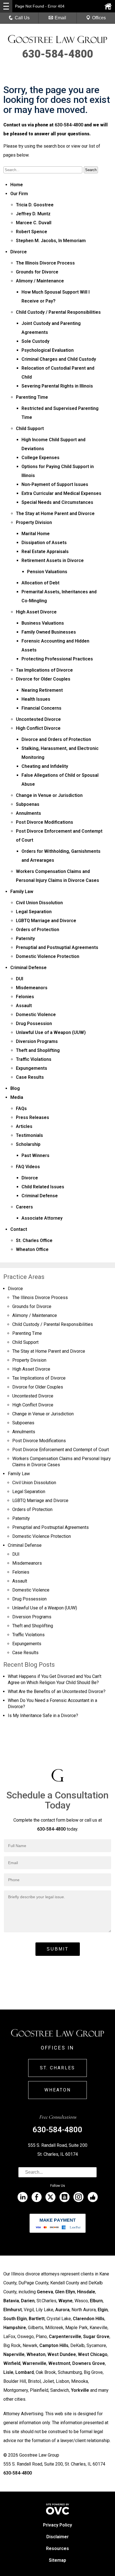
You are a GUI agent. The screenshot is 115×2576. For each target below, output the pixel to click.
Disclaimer (57, 2537)
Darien (28, 2301)
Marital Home (36, 534)
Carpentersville (65, 2337)
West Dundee (62, 2354)
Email (60, 18)
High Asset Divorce (36, 612)
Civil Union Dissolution (39, 903)
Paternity (25, 938)
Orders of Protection (38, 930)
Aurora (62, 2310)
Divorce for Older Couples (43, 679)
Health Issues (36, 699)
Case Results (30, 1077)
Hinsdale (86, 2292)
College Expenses (40, 458)
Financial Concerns (41, 708)
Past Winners (35, 1155)
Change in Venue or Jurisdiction (49, 795)
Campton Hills (54, 2345)
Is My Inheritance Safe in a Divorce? (43, 1716)
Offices (99, 18)
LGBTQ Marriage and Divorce (46, 921)
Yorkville (80, 2390)
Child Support (30, 428)
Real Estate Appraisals (45, 552)
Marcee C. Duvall (34, 223)
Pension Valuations (47, 572)
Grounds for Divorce (37, 272)
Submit (58, 1949)
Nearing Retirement (42, 690)
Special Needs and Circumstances (57, 502)
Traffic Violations (34, 1059)
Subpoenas (28, 804)
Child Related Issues (43, 1187)
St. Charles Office (34, 1240)
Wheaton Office (32, 1249)
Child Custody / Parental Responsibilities (58, 312)
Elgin (103, 2310)
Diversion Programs (37, 1041)
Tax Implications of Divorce (44, 670)
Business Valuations (43, 623)
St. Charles (57, 2068)
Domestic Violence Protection (48, 956)
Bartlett (37, 2319)
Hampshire (15, 2328)
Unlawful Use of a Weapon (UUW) (51, 1032)
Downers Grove (89, 2363)
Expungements (32, 1068)
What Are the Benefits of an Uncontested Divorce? (57, 1691)
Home (17, 185)
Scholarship (28, 1144)
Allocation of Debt (40, 583)
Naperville (14, 2354)
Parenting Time (32, 397)
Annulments (28, 813)
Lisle (8, 2372)
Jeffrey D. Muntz (33, 214)
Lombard (25, 2372)
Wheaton (58, 2090)
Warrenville (34, 2363)
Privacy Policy (57, 2525)
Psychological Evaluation (48, 350)
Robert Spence (32, 232)
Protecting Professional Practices (57, 659)
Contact (19, 1229)
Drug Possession (34, 1023)
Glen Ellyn (65, 2292)
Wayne (65, 2301)
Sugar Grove (96, 2337)
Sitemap (57, 2560)
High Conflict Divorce (38, 728)
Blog (15, 1088)
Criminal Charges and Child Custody (59, 359)
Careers (24, 1207)
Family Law (22, 892)
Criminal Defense (28, 968)
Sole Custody (35, 341)
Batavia (11, 2301)
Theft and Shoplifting (38, 1050)
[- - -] (6, 6)
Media (17, 1097)
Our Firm (19, 194)
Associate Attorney (42, 1218)
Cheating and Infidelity (45, 766)
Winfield (12, 2363)
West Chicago (93, 2354)
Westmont (59, 2363)
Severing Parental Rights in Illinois (57, 386)
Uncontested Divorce (38, 719)
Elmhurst (13, 2310)
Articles (24, 1126)
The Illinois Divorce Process (45, 263)
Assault (24, 1006)
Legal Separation (34, 912)
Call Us (22, 18)
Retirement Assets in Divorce (53, 560)
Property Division (34, 522)
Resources (57, 2548)
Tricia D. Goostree (35, 205)
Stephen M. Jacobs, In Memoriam (51, 241)
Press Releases (33, 1117)
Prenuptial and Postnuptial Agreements (57, 947)
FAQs (21, 1108)
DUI (20, 979)
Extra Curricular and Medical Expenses (61, 493)
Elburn (96, 2301)
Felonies (25, 997)
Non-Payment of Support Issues (55, 484)
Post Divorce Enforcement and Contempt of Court (61, 1450)
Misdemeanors (32, 988)
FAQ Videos (28, 1167)
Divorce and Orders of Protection (56, 739)
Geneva (45, 2292)
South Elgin (15, 2319)
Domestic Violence (36, 1015)
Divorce (19, 252)
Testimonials (29, 1135)
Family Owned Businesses (49, 632)
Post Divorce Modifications (45, 822)
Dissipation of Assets (44, 543)
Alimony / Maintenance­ (40, 281)
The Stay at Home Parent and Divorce (55, 513)
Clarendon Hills (89, 2319)
